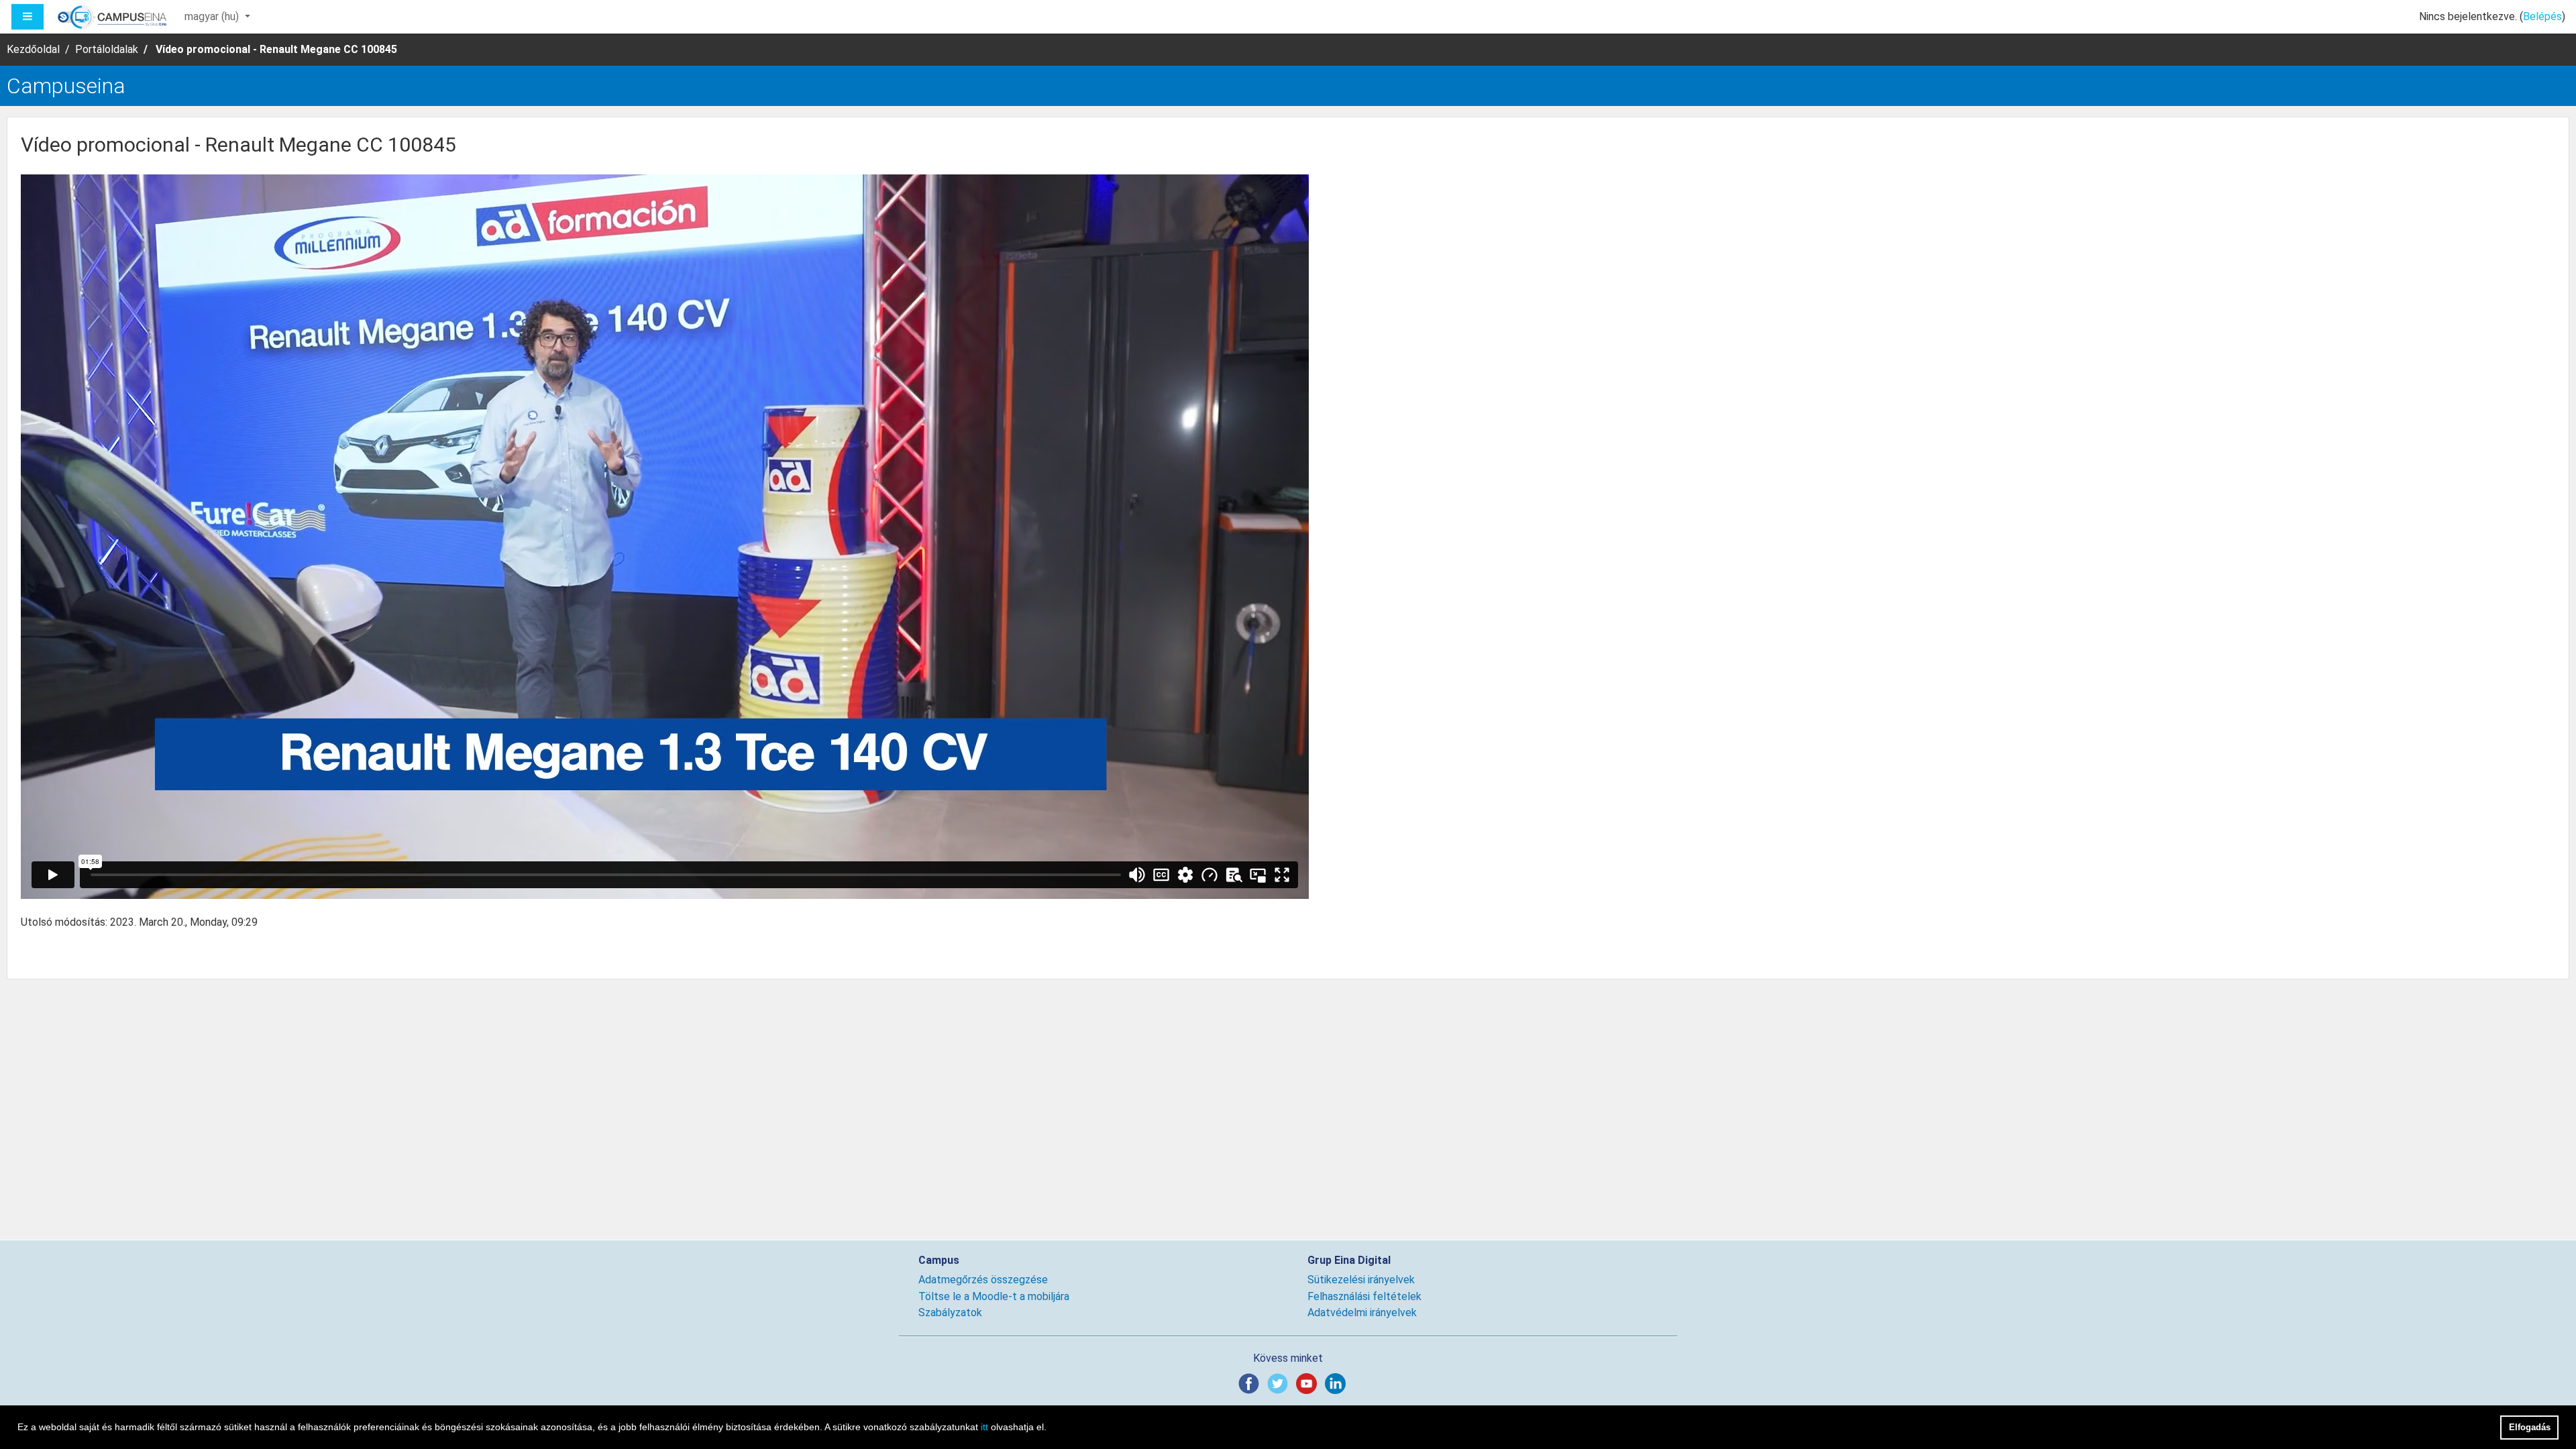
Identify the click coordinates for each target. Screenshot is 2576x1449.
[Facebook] (1251, 1383)
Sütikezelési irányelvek (1361, 1280)
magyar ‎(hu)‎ (213, 16)
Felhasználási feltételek (1364, 1296)
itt (984, 1427)
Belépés (2542, 16)
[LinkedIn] (1338, 1383)
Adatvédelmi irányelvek (1362, 1312)
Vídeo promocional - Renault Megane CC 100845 (276, 49)
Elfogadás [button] (2530, 1427)
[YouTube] (1309, 1383)
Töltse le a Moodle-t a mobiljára (994, 1296)
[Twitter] (1280, 1383)
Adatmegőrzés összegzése (983, 1280)
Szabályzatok (950, 1312)
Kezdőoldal (33, 49)
